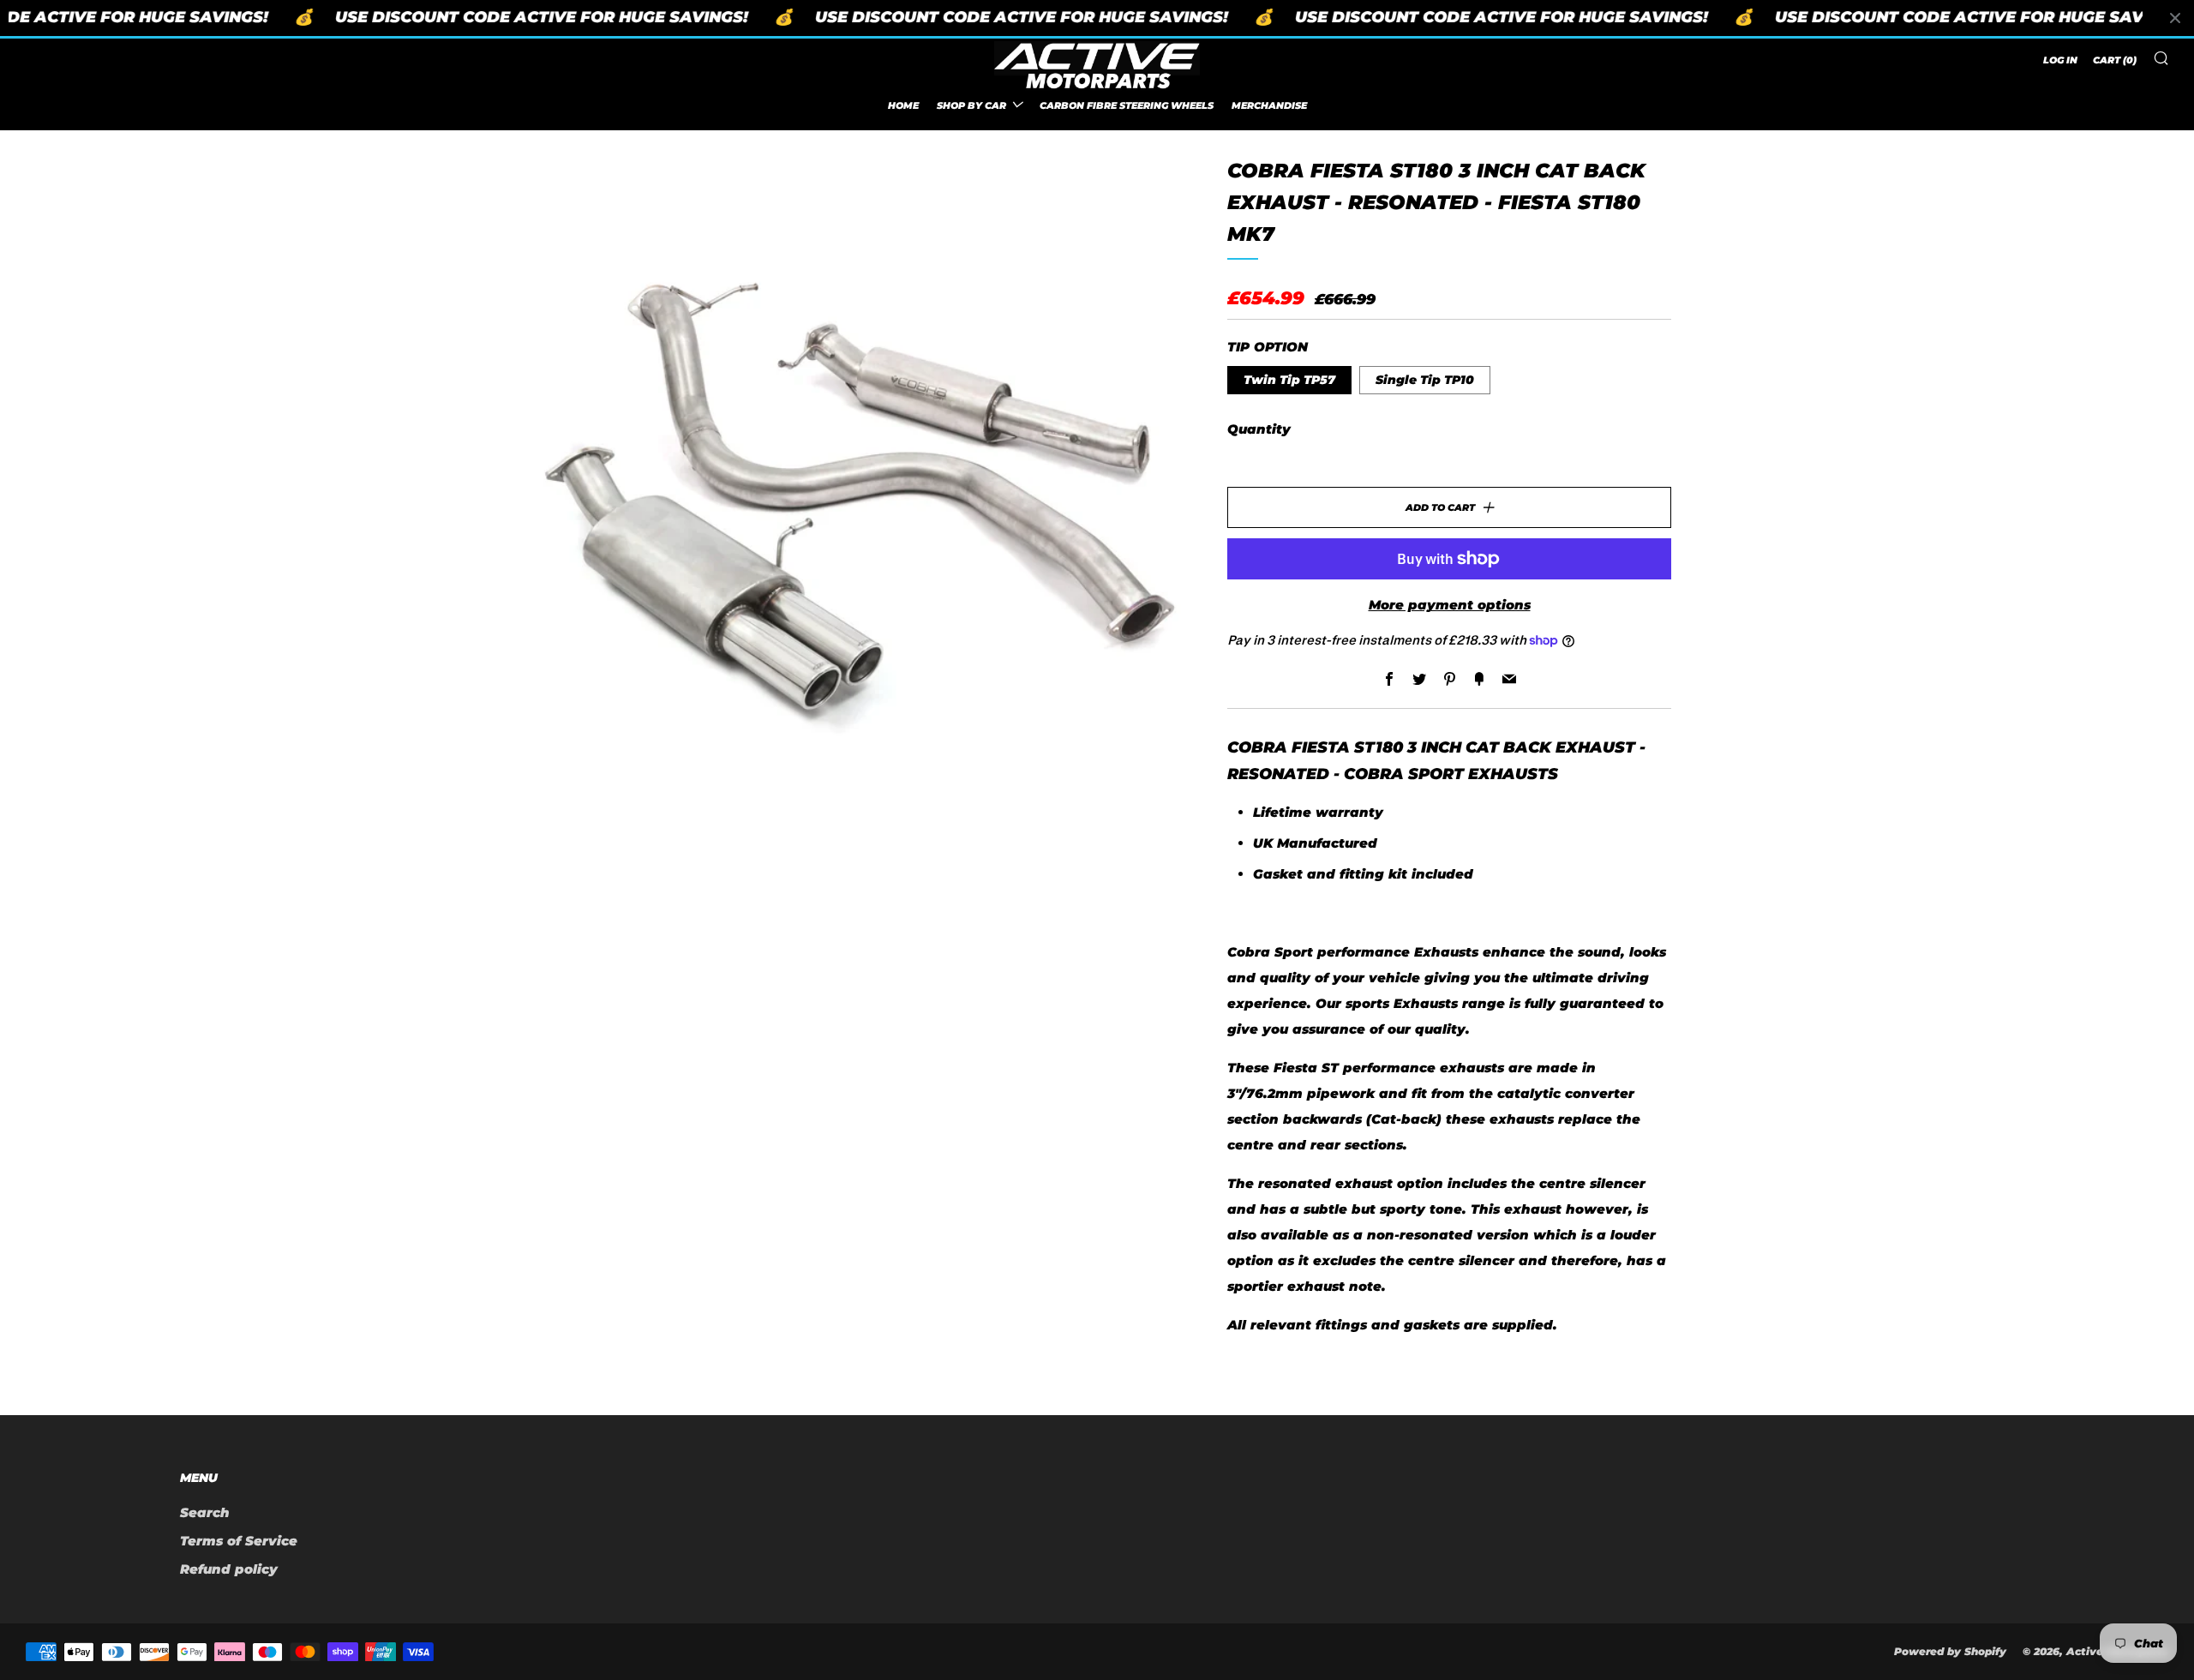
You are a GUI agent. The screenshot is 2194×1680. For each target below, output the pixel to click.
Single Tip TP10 (1425, 380)
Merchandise (1269, 105)
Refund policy (229, 1569)
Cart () (2115, 60)
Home (903, 105)
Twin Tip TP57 (1289, 380)
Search (205, 1512)
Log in (2060, 60)
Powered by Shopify (1950, 1651)
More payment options (1450, 605)
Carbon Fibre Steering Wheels (1127, 105)
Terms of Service (239, 1541)
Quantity (1259, 429)
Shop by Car (971, 105)
